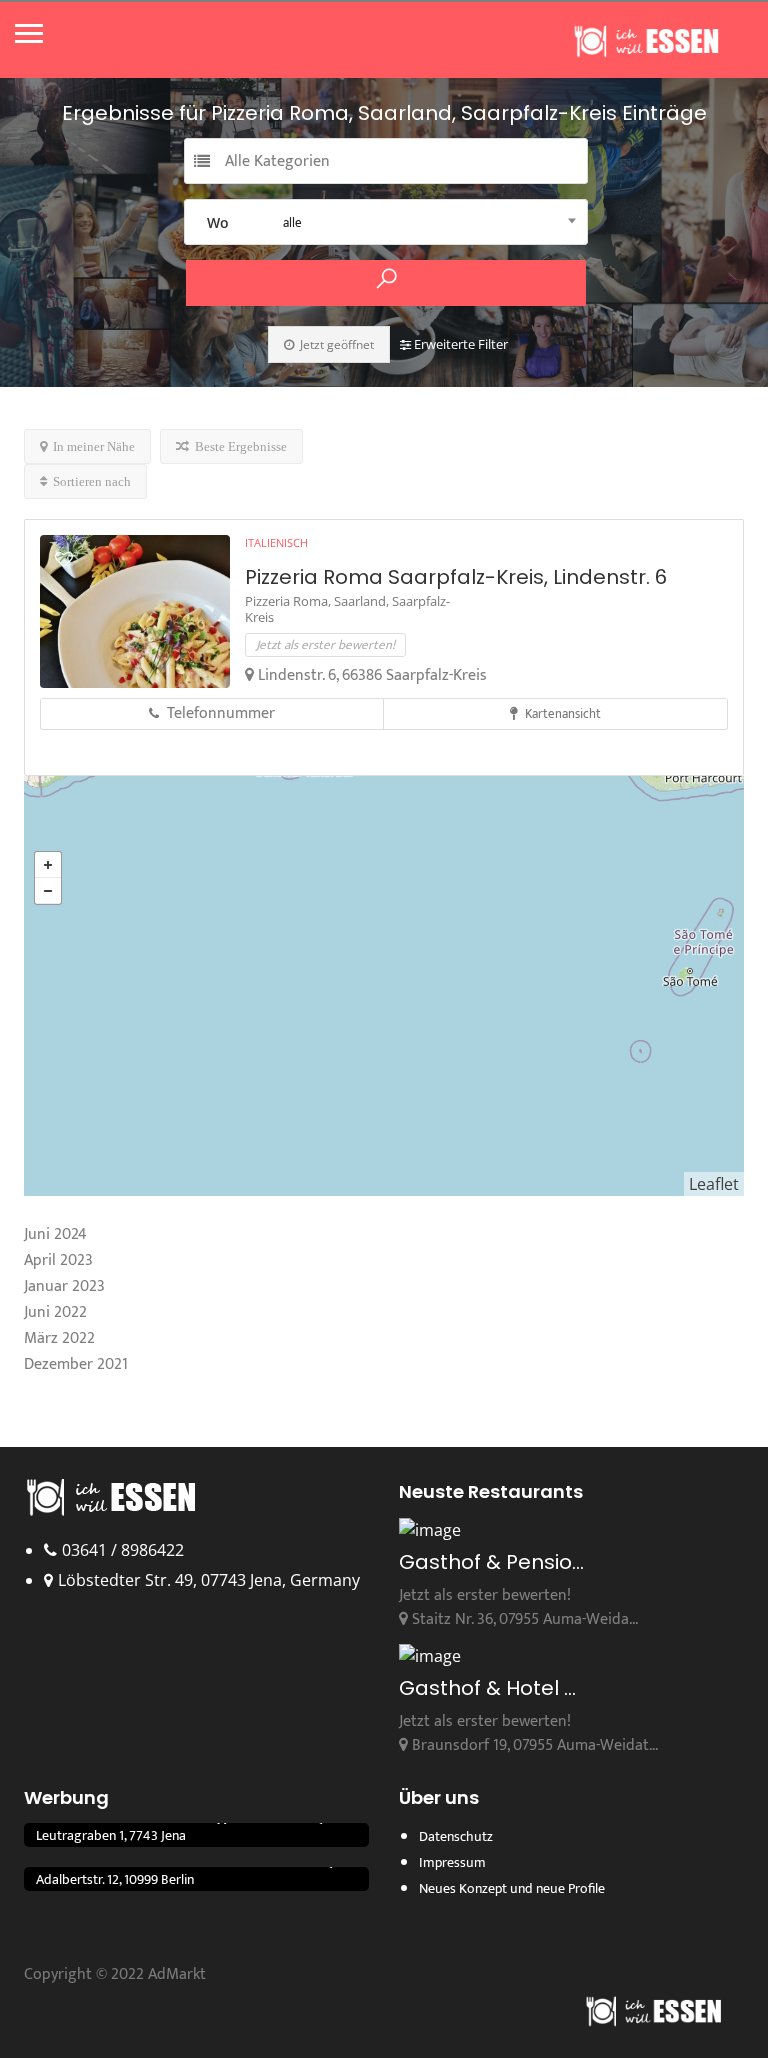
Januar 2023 (64, 1286)
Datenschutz (456, 1836)
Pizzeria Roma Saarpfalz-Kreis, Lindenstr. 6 (456, 577)
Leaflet (714, 1184)
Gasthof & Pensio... (491, 1562)
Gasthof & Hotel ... (487, 1688)
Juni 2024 (55, 1234)
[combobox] (386, 222)
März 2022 (59, 1338)
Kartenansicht (561, 714)
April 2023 (58, 1260)
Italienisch (276, 542)
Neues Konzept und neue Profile (512, 1888)
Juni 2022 (55, 1312)
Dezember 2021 (76, 1364)
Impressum (452, 1862)
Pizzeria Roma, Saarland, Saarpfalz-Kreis (347, 609)
